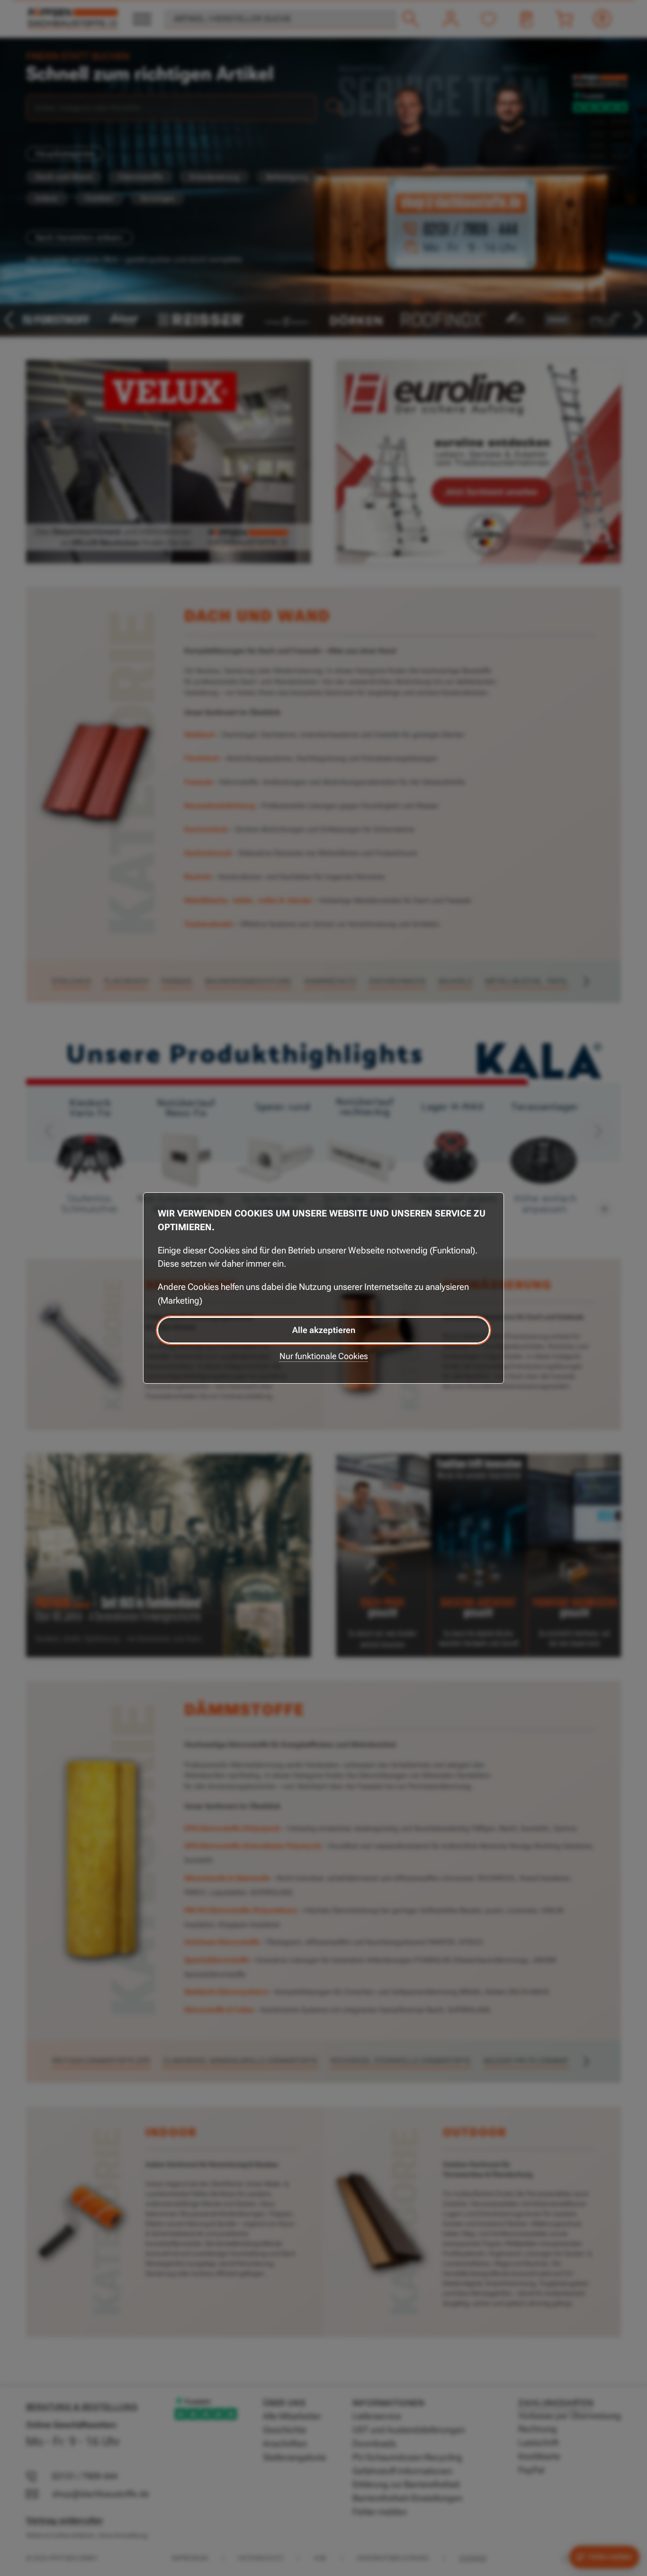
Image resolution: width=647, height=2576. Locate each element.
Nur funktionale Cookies (324, 1356)
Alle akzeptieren (324, 1330)
